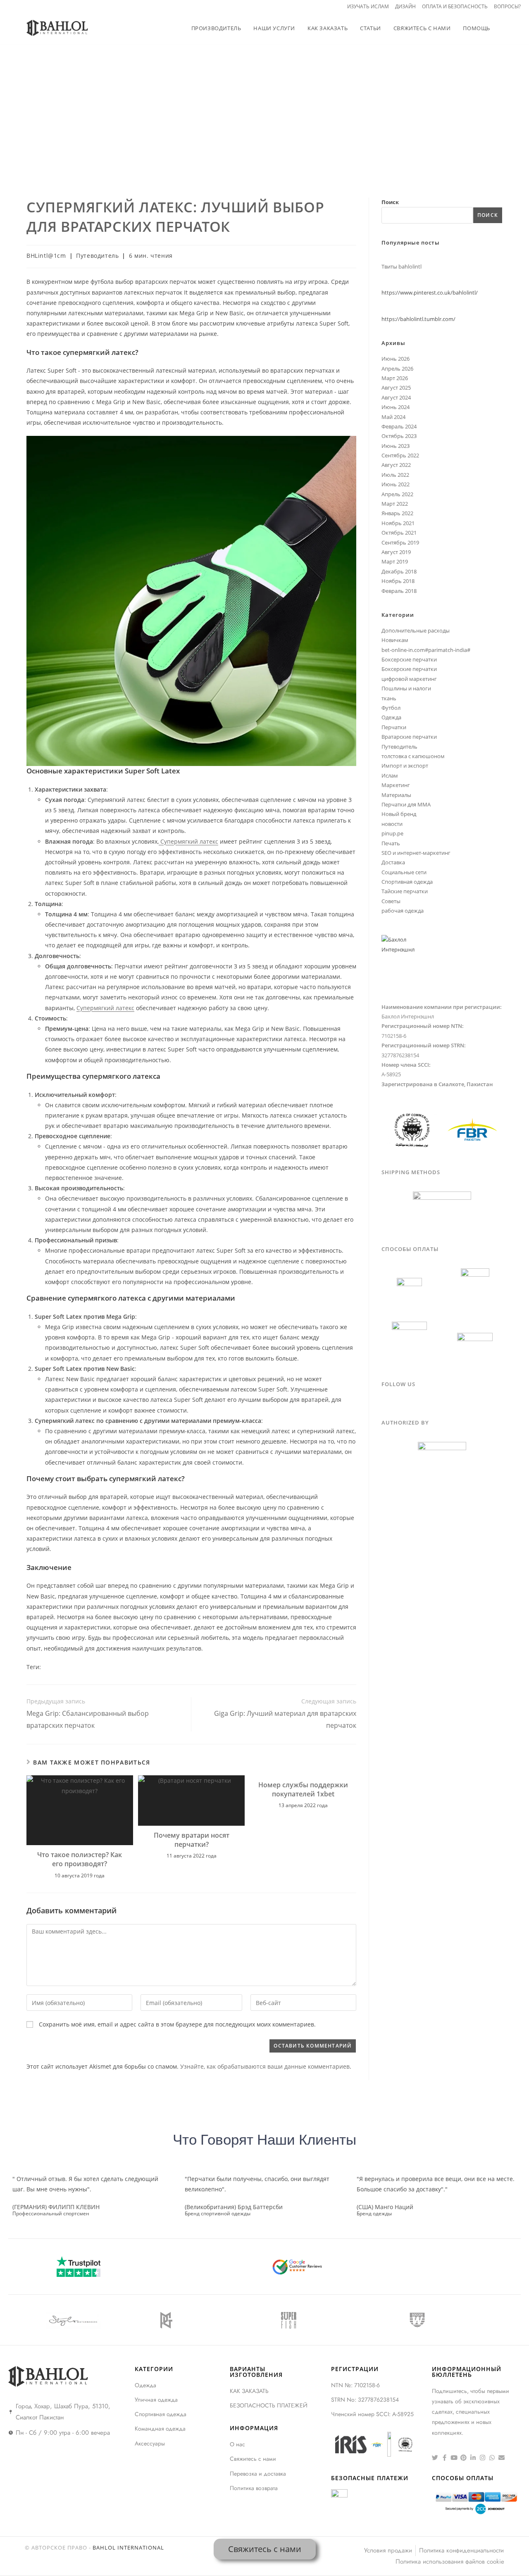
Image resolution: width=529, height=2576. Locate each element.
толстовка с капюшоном (413, 756)
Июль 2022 (395, 475)
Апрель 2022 (397, 494)
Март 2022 (395, 504)
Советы (391, 901)
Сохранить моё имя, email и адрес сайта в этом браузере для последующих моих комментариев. (177, 2024)
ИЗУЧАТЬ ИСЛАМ (368, 6)
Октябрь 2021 (399, 533)
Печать (391, 843)
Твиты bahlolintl (402, 266)
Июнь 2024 (396, 407)
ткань (389, 698)
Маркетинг (396, 785)
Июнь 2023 (396, 446)
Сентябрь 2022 (400, 455)
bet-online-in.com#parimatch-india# (426, 650)
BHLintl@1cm (46, 256)
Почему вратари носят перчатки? (192, 1840)
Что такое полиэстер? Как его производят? (80, 1859)
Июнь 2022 (396, 484)
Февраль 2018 (399, 591)
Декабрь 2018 (399, 571)
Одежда (391, 717)
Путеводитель (485, 120)
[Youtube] (454, 2458)
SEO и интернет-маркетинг (416, 853)
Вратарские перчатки (409, 737)
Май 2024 (393, 417)
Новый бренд (399, 814)
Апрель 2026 (397, 369)
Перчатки (394, 727)
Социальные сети (404, 872)
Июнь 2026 (396, 359)
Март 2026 (395, 378)
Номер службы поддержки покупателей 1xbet (303, 1789)
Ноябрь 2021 (398, 523)
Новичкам (395, 640)
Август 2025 (396, 388)
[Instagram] (483, 2458)
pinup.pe (392, 833)
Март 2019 (395, 561)
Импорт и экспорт (405, 766)
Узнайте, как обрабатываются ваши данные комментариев (265, 2066)
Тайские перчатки (405, 891)
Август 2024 (396, 397)
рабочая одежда (403, 911)
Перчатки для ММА (406, 804)
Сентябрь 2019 (400, 542)
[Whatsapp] (492, 2458)
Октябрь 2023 (399, 436)
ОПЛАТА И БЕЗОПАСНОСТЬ (455, 6)
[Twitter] (435, 2458)
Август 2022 (396, 465)
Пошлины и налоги (406, 688)
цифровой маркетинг (409, 679)
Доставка (393, 862)
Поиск (390, 202)
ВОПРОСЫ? (507, 6)
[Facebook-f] (444, 2458)
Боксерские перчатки (409, 659)
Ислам (390, 775)
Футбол (391, 708)
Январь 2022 (397, 513)
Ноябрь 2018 (398, 581)
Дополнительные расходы (416, 630)
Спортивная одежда (407, 882)
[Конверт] (502, 2458)
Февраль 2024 (399, 426)
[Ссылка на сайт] (473, 2458)
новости (392, 824)
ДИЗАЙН (405, 6)
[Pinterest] (463, 2458)
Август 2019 (396, 552)
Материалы (396, 795)
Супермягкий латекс (188, 841)
